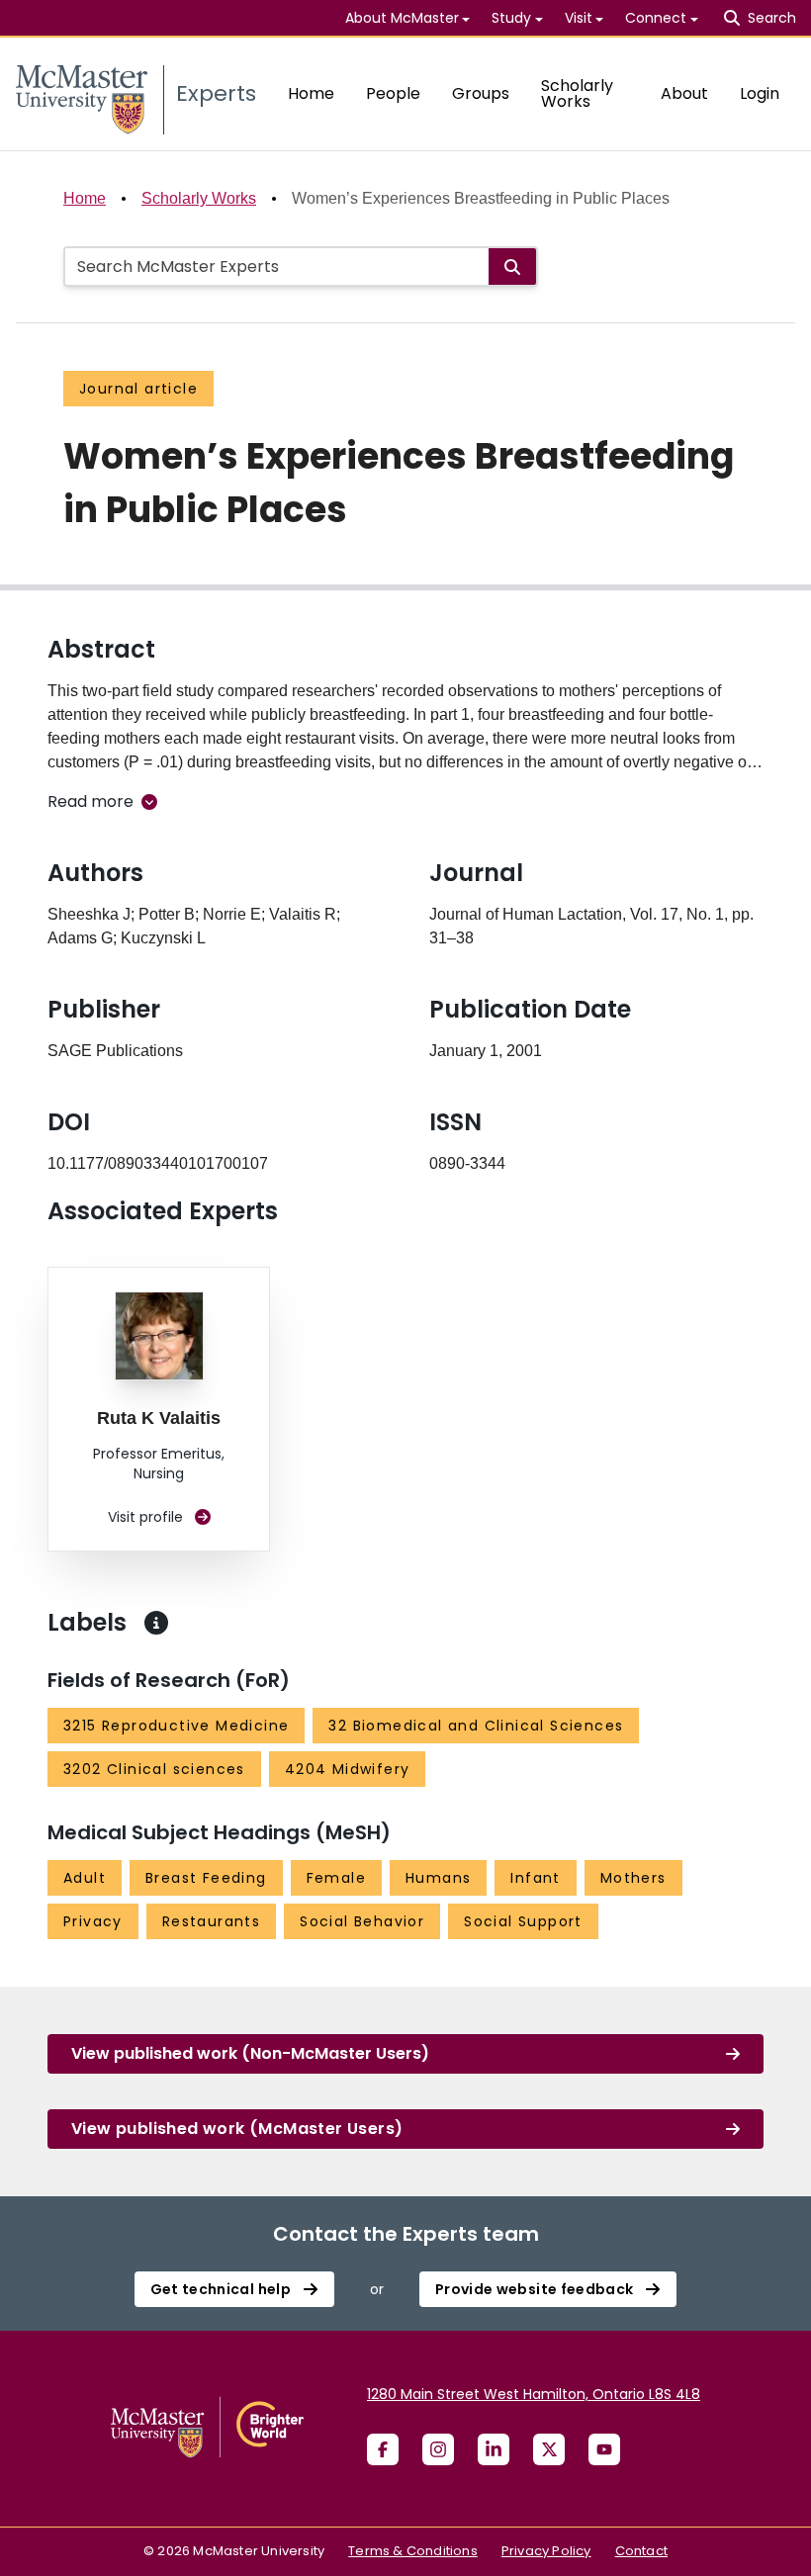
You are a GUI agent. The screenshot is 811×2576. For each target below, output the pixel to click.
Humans (438, 1878)
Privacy (93, 1921)
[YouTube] (604, 2449)
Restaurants (211, 1921)
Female (336, 1878)
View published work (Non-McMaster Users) (250, 2053)
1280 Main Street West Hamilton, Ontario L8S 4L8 (534, 2394)
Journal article (138, 389)
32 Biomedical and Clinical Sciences (476, 1726)
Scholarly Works (577, 93)
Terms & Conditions (413, 2551)
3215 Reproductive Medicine (176, 1726)
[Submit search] (512, 266)
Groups (481, 93)
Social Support (523, 1921)
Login (760, 93)
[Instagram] (438, 2449)
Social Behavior (362, 1921)
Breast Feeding (206, 1878)
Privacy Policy (546, 2551)
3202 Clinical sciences (154, 1769)
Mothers (633, 1878)
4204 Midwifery (348, 1769)
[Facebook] (383, 2449)
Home (311, 93)
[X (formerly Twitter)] (549, 2449)
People (393, 93)
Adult (85, 1878)
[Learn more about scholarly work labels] (156, 1623)
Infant (535, 1878)
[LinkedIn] (494, 2449)
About (684, 93)
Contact (641, 2551)
